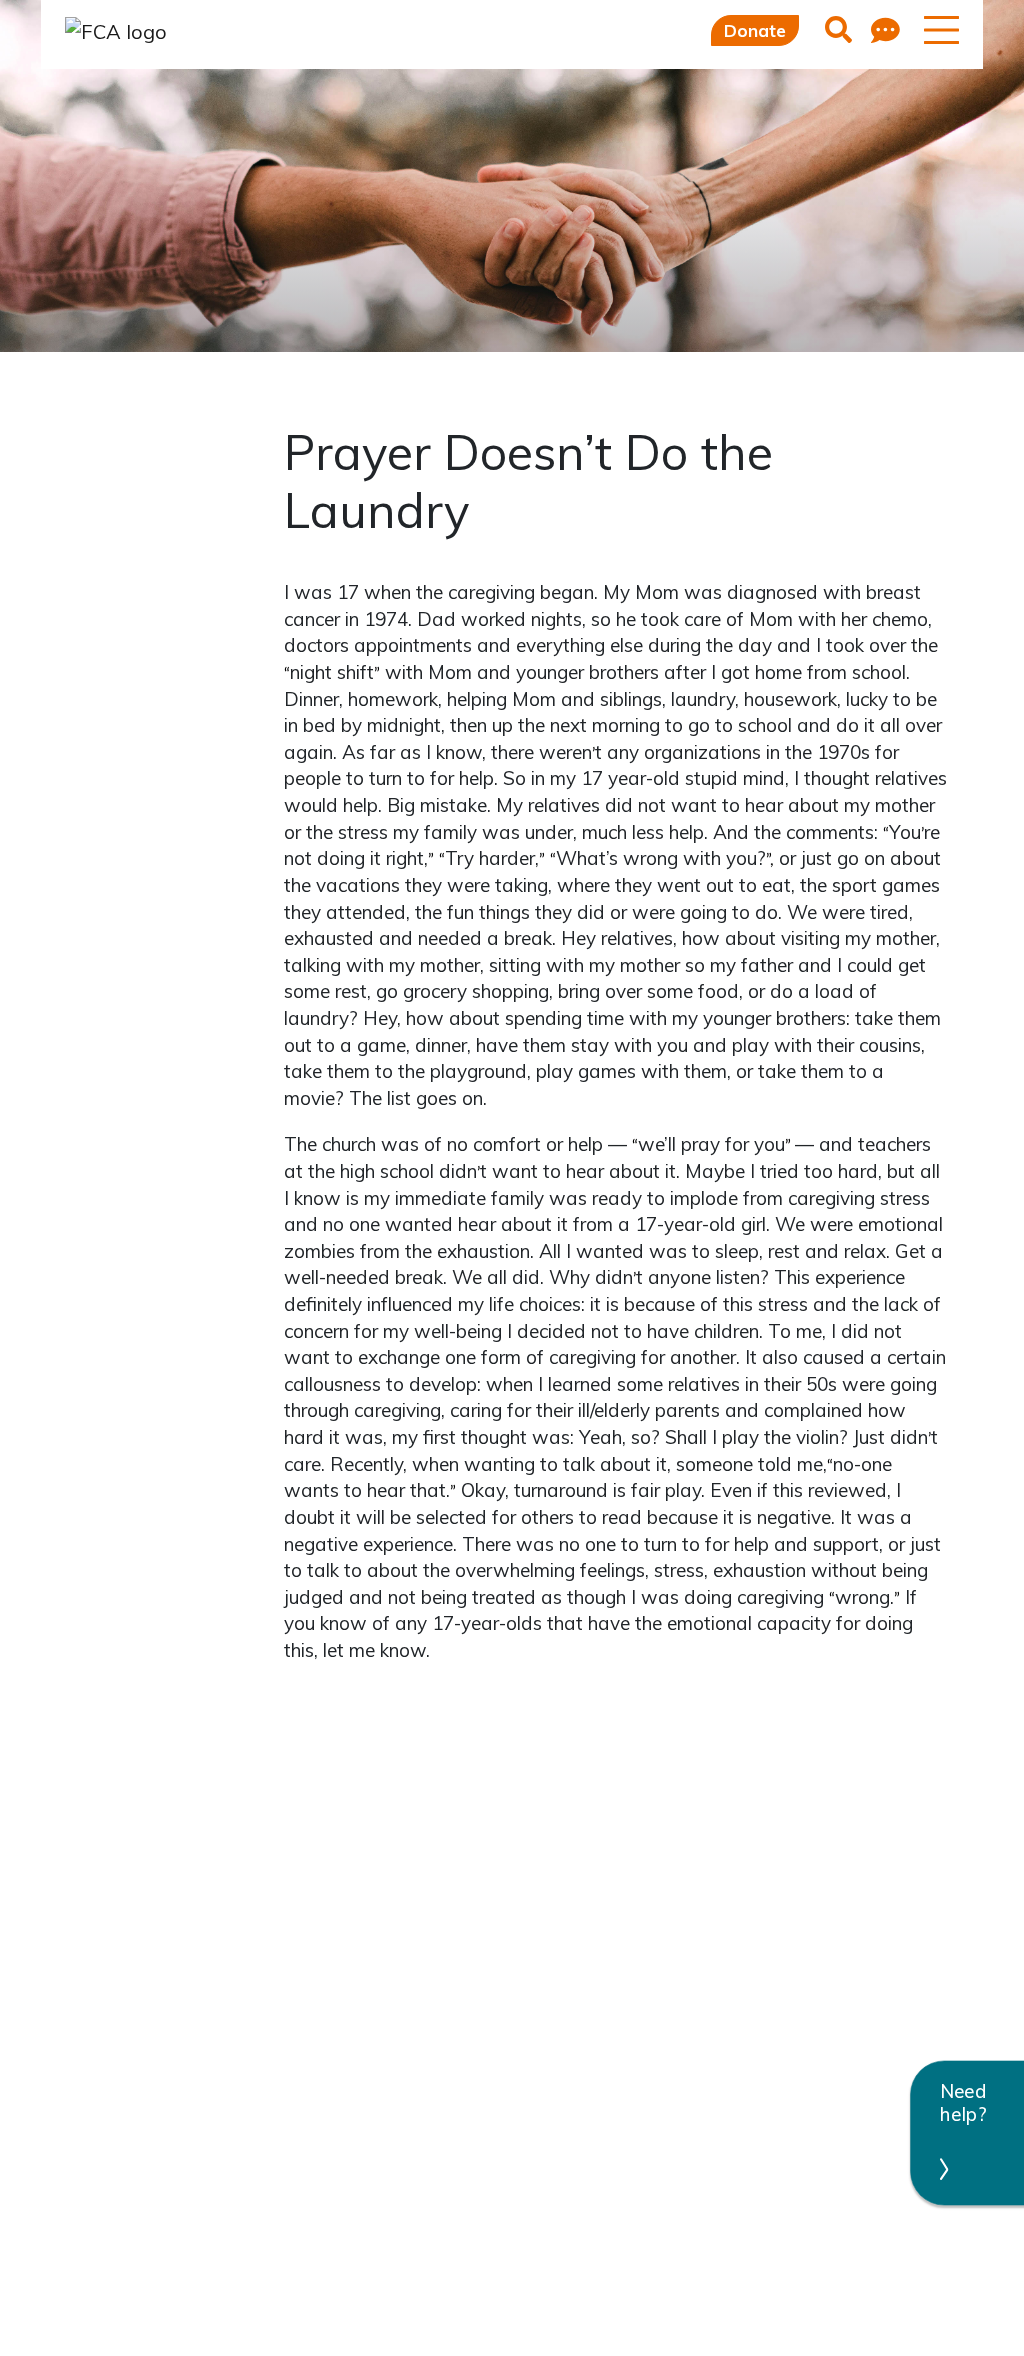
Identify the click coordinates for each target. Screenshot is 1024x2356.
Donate (755, 30)
